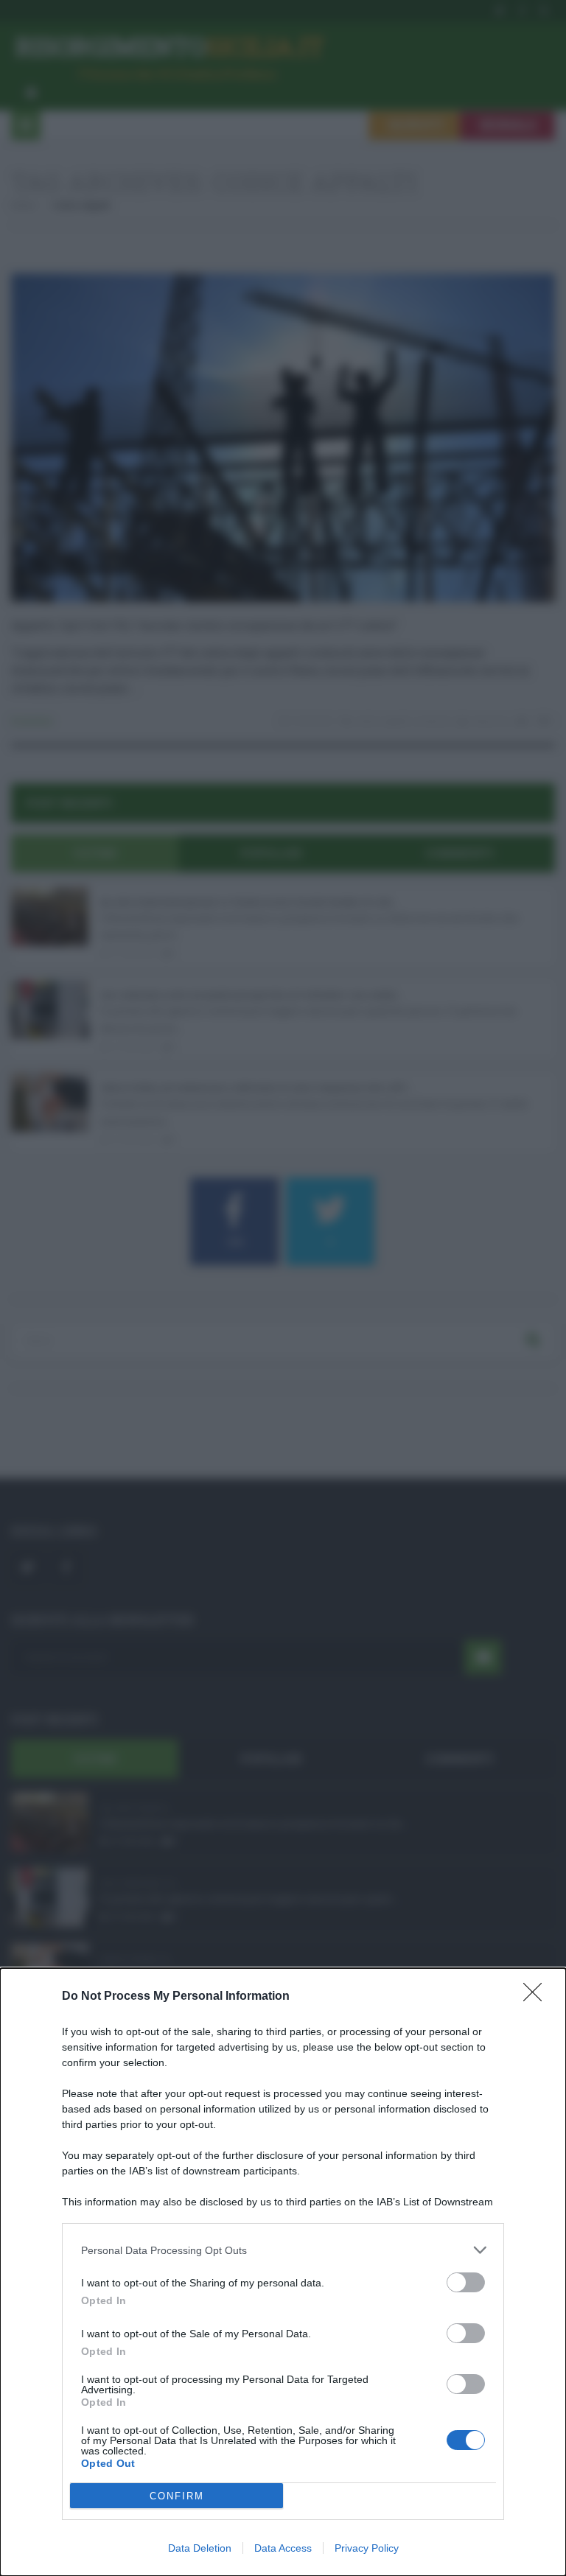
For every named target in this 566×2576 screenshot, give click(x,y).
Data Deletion (200, 2548)
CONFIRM (177, 2496)
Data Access (283, 2548)
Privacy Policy (367, 2548)
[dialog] (283, 2272)
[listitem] (283, 2250)
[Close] (537, 1997)
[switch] (466, 2282)
